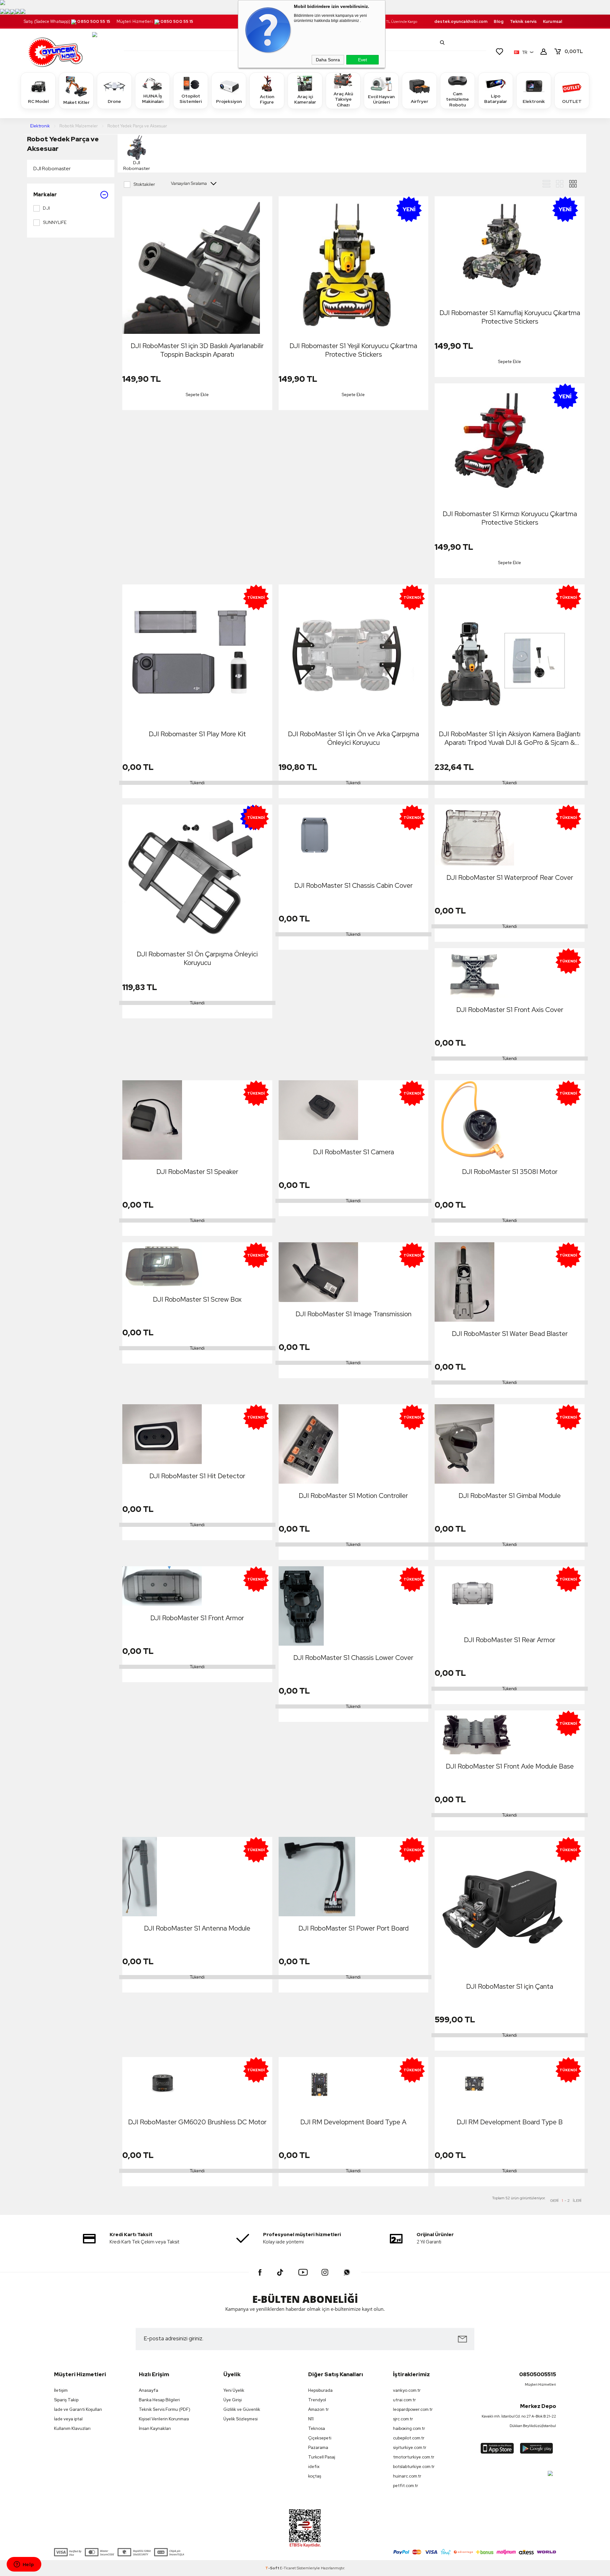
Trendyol (317, 2400)
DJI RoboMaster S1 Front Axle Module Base (510, 1766)
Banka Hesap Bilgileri (159, 2400)
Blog (498, 21)
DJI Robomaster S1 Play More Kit (197, 734)
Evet (363, 60)
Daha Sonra (328, 60)
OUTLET (572, 101)
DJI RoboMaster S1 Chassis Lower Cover (353, 1658)
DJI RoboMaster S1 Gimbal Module (510, 1496)
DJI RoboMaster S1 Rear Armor (510, 1640)
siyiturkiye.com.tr (410, 2448)
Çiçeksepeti (320, 2438)
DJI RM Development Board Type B (510, 2122)
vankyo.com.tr (407, 2390)
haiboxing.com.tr (409, 2428)
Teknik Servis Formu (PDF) (165, 2409)
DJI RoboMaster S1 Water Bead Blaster (510, 1334)
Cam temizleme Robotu (457, 99)
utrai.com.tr (404, 2400)
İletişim (61, 2390)
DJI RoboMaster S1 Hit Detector (197, 1476)
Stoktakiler (144, 184)
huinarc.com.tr (407, 2476)
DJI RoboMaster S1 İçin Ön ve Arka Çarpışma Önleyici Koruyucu (353, 738)
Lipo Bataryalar (496, 99)
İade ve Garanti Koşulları (78, 2409)
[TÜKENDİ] (318, 839)
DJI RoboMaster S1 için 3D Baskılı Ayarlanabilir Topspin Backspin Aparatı (197, 350)
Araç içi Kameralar (305, 99)
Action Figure (267, 99)
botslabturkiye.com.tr (414, 2467)
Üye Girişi (233, 2400)
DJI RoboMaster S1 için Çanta (510, 1986)
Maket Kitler (76, 102)
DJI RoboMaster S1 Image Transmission (353, 1314)
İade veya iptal (68, 2419)
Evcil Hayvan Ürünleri (381, 99)
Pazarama (318, 2448)
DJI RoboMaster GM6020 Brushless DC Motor (197, 2122)
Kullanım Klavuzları (72, 2428)
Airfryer (420, 101)
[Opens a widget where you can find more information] (24, 2565)
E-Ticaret (288, 2568)
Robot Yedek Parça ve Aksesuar (63, 144)
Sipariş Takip (66, 2400)
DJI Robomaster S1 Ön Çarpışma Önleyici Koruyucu (197, 958)
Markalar (45, 195)
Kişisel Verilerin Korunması (164, 2419)
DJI (46, 208)
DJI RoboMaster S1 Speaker (197, 1172)
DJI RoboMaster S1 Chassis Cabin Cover (353, 885)
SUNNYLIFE (55, 222)
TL (574, 51)
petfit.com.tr (406, 2486)
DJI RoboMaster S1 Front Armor (197, 1618)
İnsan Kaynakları (155, 2428)
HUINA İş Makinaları (153, 99)
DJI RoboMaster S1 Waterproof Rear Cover (510, 877)
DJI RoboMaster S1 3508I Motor (510, 1172)
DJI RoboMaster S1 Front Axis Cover (510, 1010)
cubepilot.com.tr (409, 2438)
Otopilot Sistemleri (191, 99)
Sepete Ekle (197, 395)
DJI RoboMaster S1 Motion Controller (353, 1496)
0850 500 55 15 (94, 21)
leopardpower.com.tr (413, 2409)
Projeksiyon (229, 101)
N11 (311, 2419)
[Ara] (442, 43)
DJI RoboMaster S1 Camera (353, 1152)
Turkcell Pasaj (322, 2457)
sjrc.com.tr (403, 2419)
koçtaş (315, 2476)
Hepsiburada (320, 2390)
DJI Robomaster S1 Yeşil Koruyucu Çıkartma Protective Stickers (353, 350)
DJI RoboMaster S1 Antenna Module (197, 1928)
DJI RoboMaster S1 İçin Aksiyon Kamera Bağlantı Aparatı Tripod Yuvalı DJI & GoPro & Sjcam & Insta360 (510, 738)
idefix (314, 2467)
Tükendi (197, 783)
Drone (114, 101)
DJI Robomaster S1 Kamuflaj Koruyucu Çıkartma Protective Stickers (510, 317)
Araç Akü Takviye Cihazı (343, 99)
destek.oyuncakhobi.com (461, 21)
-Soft (273, 2568)
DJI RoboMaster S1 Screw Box (197, 1299)
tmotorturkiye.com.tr (414, 2457)
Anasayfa (149, 2390)
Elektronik (534, 101)
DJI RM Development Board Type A (353, 2122)
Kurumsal (552, 21)
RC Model (38, 101)
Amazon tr (319, 2409)
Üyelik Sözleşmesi (241, 2419)
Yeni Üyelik (234, 2390)
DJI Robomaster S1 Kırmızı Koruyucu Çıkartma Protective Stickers (510, 518)
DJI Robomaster (52, 169)
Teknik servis (523, 21)
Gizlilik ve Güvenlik (242, 2409)
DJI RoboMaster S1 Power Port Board (353, 1928)
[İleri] (577, 2201)
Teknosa (317, 2428)
